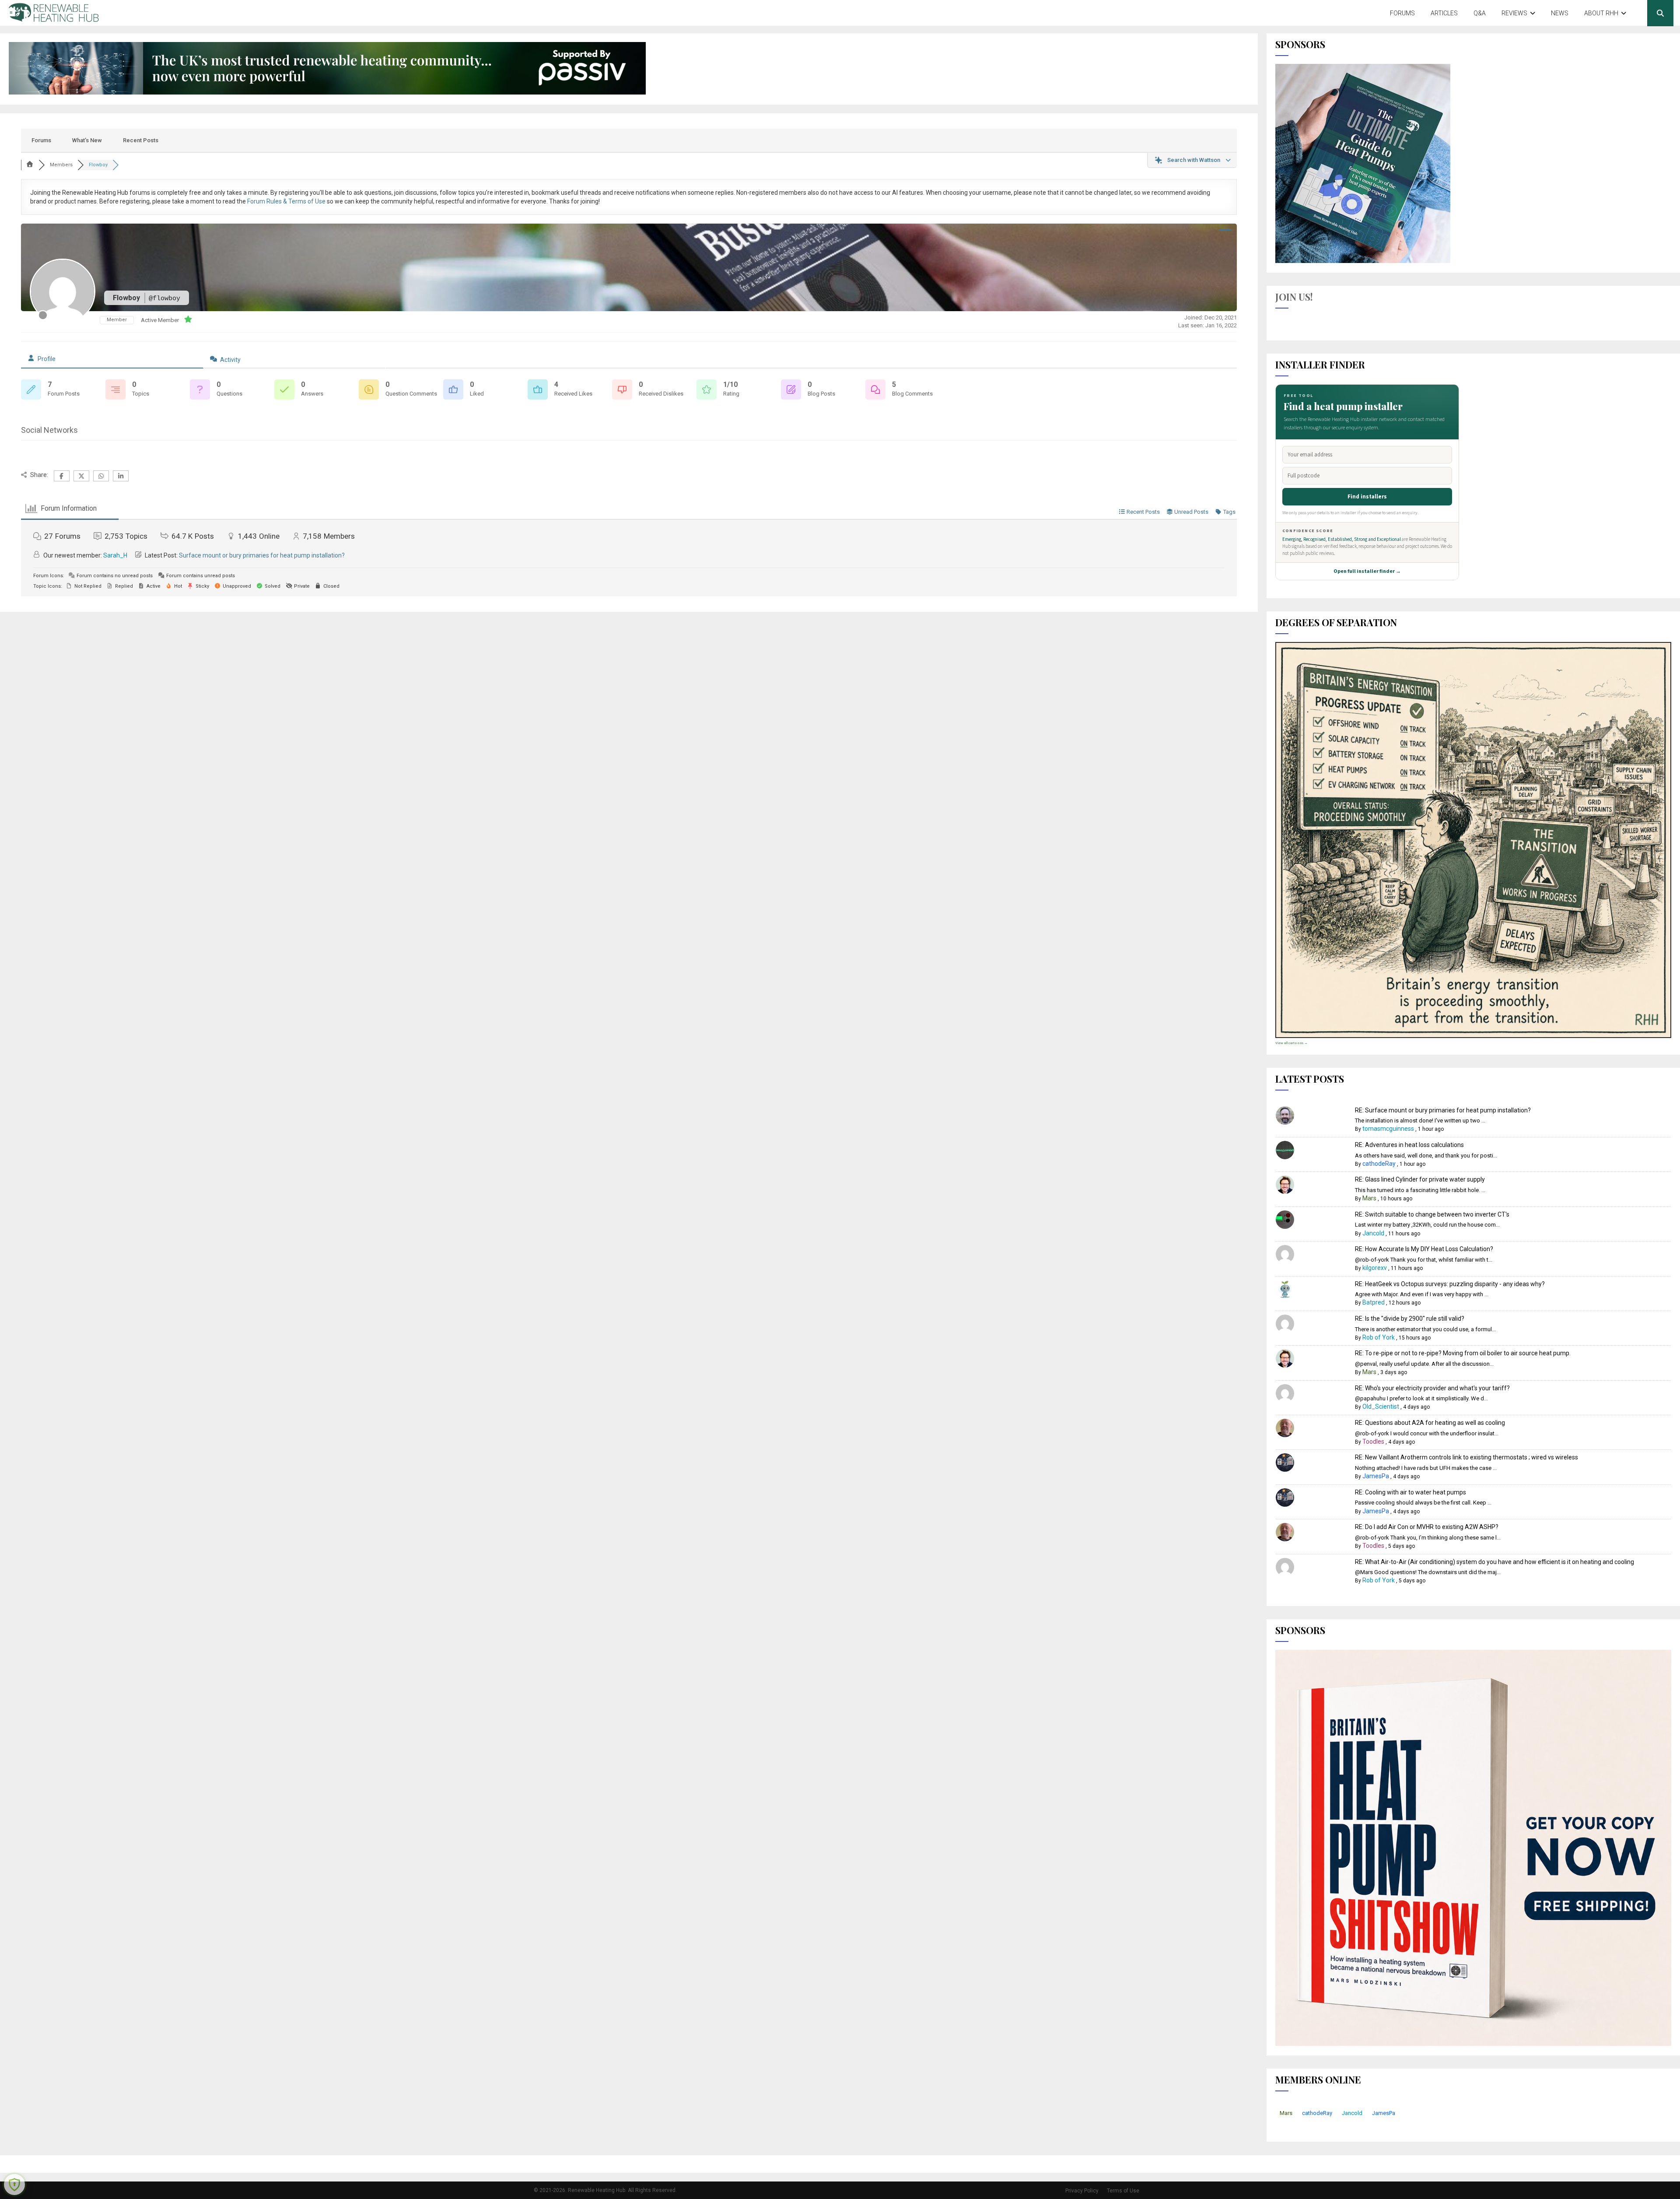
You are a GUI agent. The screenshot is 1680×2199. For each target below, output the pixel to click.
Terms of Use (1123, 2191)
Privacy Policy (1082, 2191)
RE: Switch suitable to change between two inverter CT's (1432, 1214)
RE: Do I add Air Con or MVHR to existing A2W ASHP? (1427, 1527)
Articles (1444, 13)
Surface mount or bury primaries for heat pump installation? (262, 555)
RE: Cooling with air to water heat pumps (1410, 1492)
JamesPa (1376, 1476)
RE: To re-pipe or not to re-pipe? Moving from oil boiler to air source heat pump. (1463, 1353)
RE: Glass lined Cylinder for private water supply (1420, 1179)
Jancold (1373, 1233)
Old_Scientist (1381, 1406)
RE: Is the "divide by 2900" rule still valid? (1410, 1319)
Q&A (1480, 13)
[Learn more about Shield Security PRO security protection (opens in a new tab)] (14, 2185)
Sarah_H (115, 555)
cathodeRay (1379, 1164)
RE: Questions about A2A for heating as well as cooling (1430, 1423)
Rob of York (1379, 1337)
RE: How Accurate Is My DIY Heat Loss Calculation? (1424, 1249)
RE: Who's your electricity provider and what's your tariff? (1432, 1388)
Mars (1369, 1198)
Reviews (1514, 13)
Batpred (1374, 1302)
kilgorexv (1375, 1268)
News (1560, 13)
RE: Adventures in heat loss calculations (1409, 1145)
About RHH (1601, 13)
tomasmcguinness (1388, 1129)
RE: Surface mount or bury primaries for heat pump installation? (1443, 1110)
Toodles (1373, 1441)
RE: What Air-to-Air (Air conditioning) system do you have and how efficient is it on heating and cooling (1494, 1562)
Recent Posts (141, 140)
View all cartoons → (1291, 1043)
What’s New (87, 140)
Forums (1402, 13)
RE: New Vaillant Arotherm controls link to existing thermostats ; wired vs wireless (1466, 1457)
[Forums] (30, 165)
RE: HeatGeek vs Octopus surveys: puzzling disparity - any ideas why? (1450, 1284)
